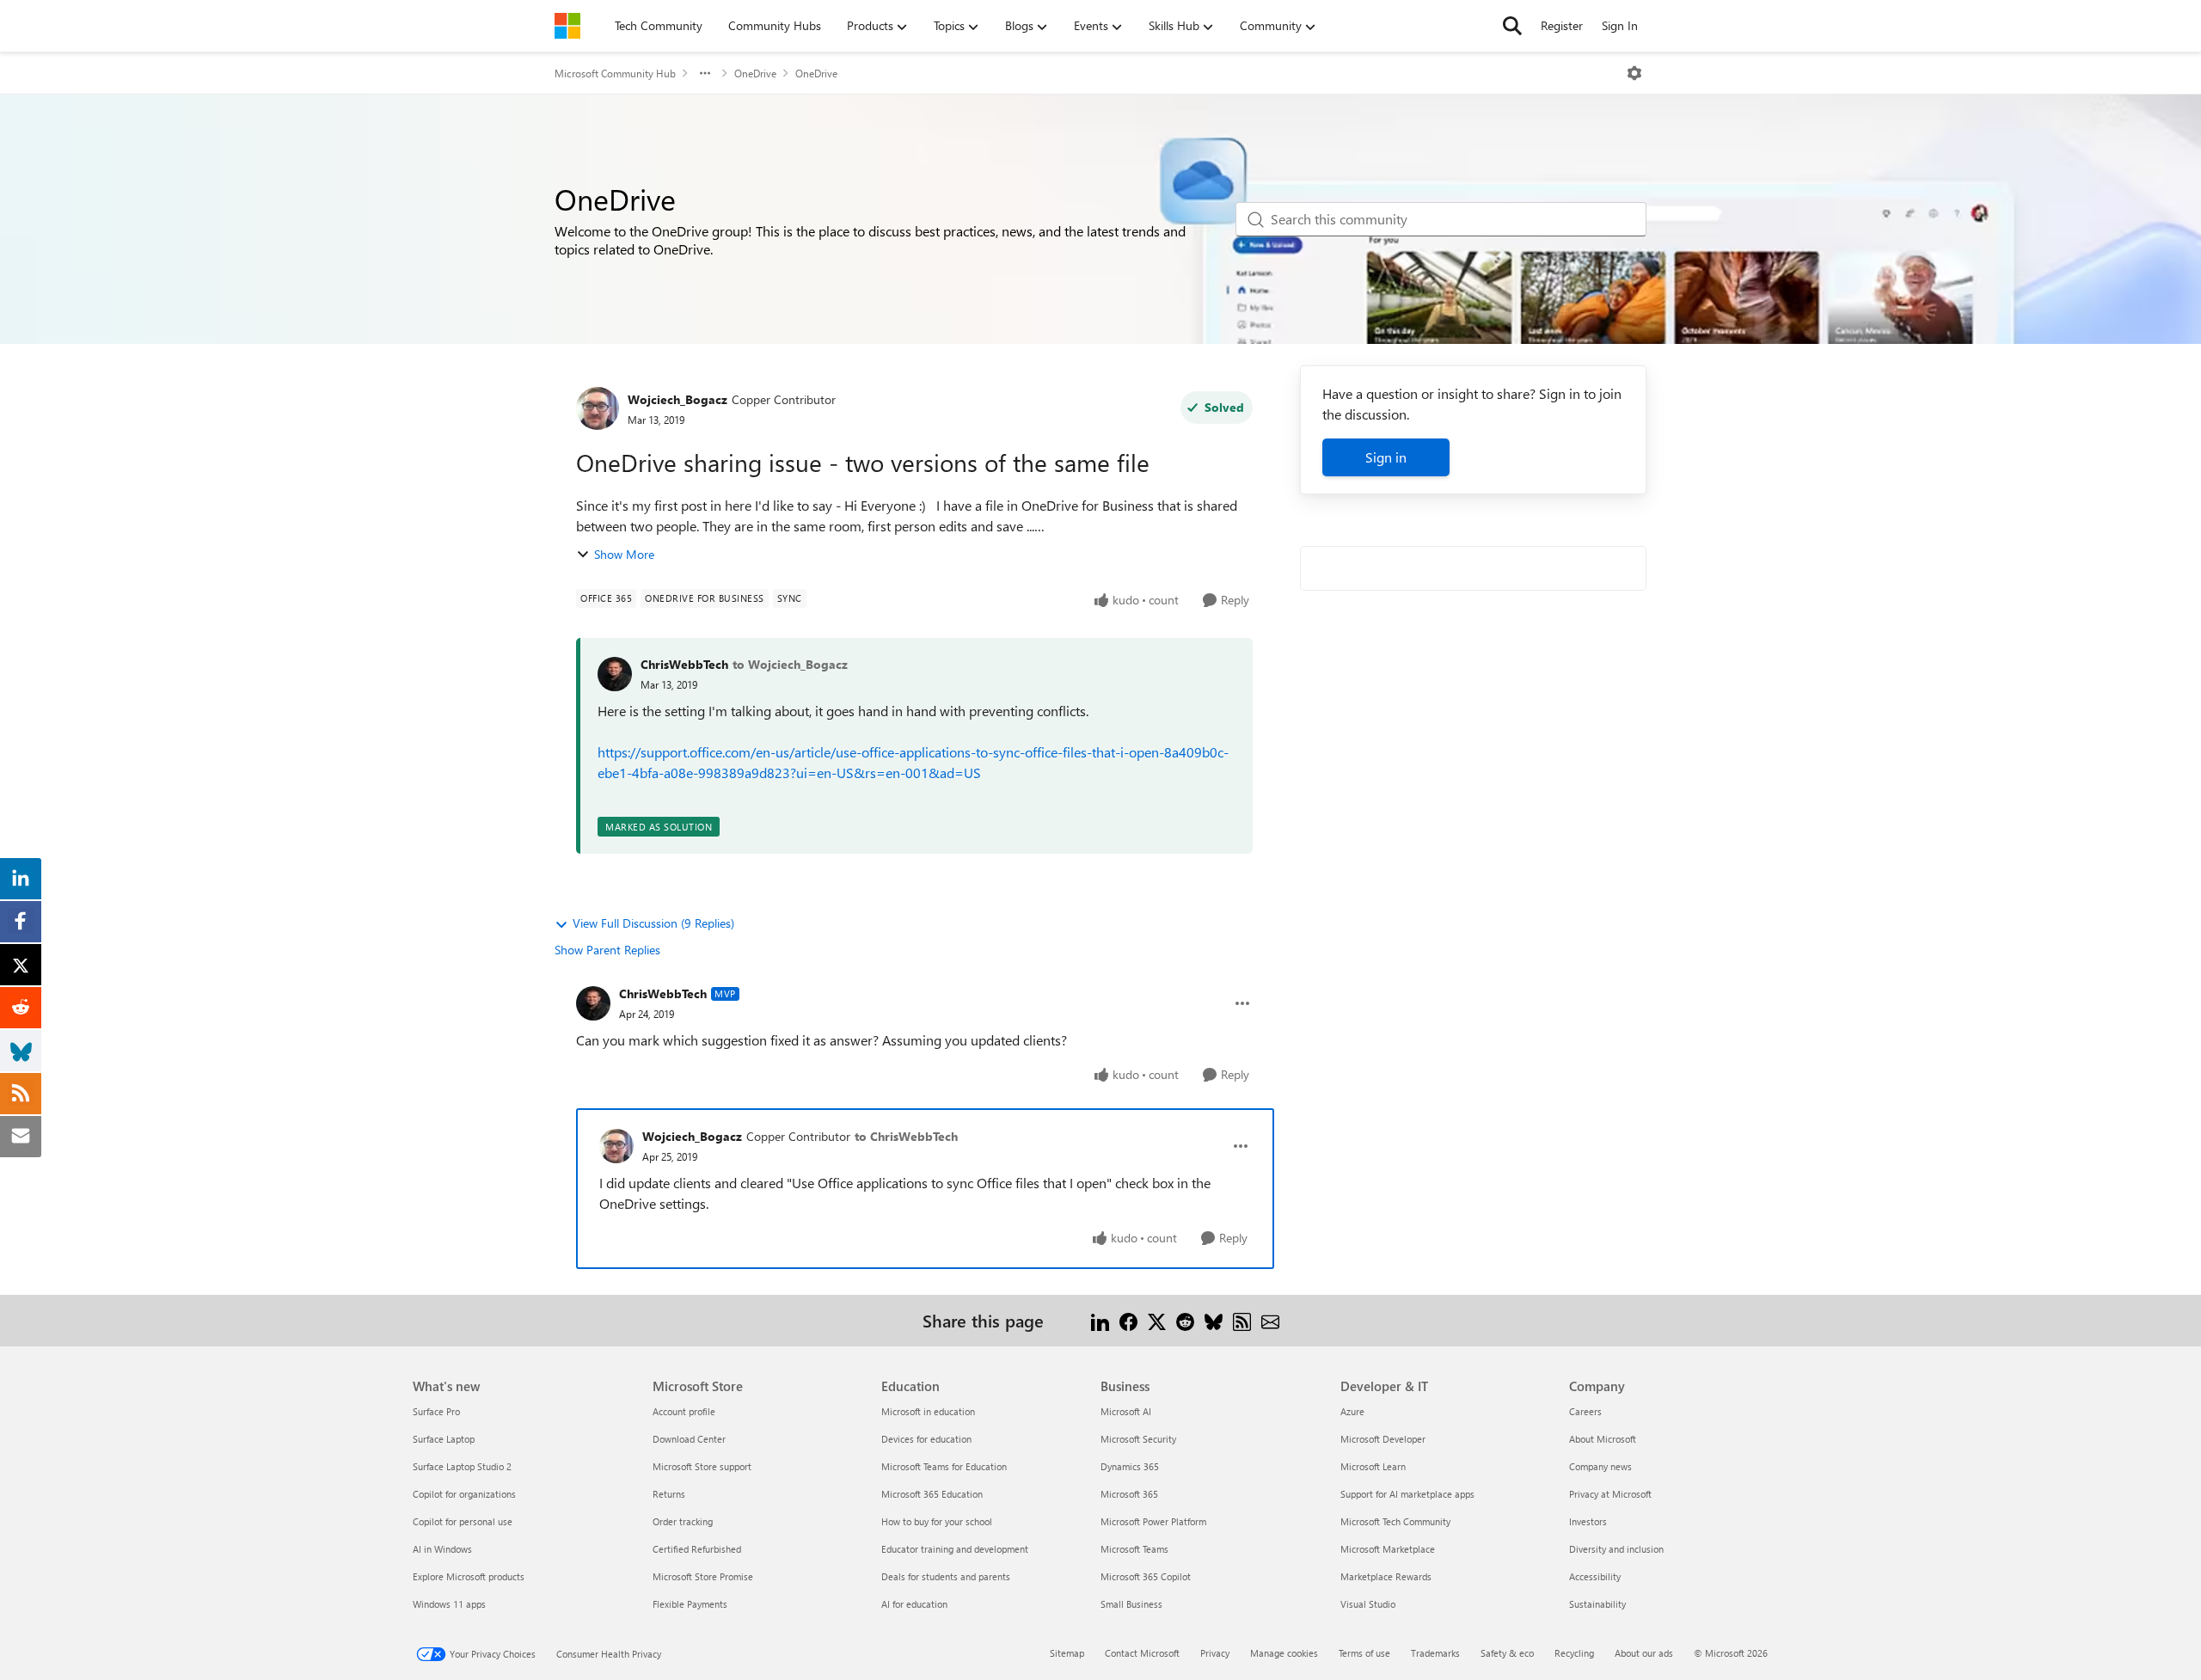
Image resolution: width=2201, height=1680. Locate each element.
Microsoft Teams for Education (944, 1466)
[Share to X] (1157, 1320)
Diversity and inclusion (1616, 1549)
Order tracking (683, 1521)
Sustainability (1597, 1604)
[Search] (1512, 26)
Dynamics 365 (1130, 1466)
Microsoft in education (928, 1411)
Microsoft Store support (702, 1466)
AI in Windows (442, 1549)
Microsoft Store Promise (703, 1576)
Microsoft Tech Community (1395, 1521)
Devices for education (926, 1439)
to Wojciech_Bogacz (790, 664)
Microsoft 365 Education (932, 1494)
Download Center (689, 1439)
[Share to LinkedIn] (1100, 1320)
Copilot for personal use (463, 1521)
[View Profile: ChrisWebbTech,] (615, 674)
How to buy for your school (937, 1521)
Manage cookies (1284, 1653)
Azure (1352, 1411)
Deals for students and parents (946, 1576)
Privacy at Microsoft (1610, 1494)
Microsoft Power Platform (1153, 1521)
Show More (624, 554)
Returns (669, 1494)
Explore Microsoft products (469, 1576)
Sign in (1386, 457)
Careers (1585, 1411)
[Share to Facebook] (1128, 1320)
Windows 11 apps (449, 1604)
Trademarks (1435, 1653)
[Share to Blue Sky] (1214, 1320)
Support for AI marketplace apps (1407, 1494)
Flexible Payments (690, 1604)
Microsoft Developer (1383, 1439)
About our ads (1644, 1653)
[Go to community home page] (567, 26)
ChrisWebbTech (684, 664)
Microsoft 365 (1129, 1494)
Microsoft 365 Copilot (1146, 1576)
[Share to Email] (1270, 1320)
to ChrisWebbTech (906, 1136)
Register (1562, 25)
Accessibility (1595, 1576)
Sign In (1620, 25)
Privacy (1215, 1653)
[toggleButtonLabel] (1634, 73)
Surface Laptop (444, 1439)
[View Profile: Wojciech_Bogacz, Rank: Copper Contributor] (598, 408)
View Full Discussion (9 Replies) (653, 923)
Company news (1600, 1466)
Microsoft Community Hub (615, 73)
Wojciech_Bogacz (677, 399)
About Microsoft (1603, 1439)
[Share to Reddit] (1185, 1320)
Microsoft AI (1126, 1411)
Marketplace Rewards (1386, 1576)
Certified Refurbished (697, 1549)
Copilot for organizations (464, 1494)
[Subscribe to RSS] (1242, 1320)
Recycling (1574, 1653)
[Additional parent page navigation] (705, 73)
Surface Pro (436, 1411)
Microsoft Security (1138, 1439)
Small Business (1131, 1604)
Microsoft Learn (1373, 1466)
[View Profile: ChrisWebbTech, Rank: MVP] (593, 1003)
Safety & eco (1507, 1653)
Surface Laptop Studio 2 (462, 1466)
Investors (1588, 1521)
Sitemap (1067, 1653)
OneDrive (755, 73)
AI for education (914, 1604)
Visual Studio (1368, 1604)
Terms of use (1364, 1653)
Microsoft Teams (1134, 1549)
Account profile (684, 1411)
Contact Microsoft (1142, 1653)
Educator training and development (955, 1549)
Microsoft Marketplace (1388, 1549)
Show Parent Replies (607, 950)
